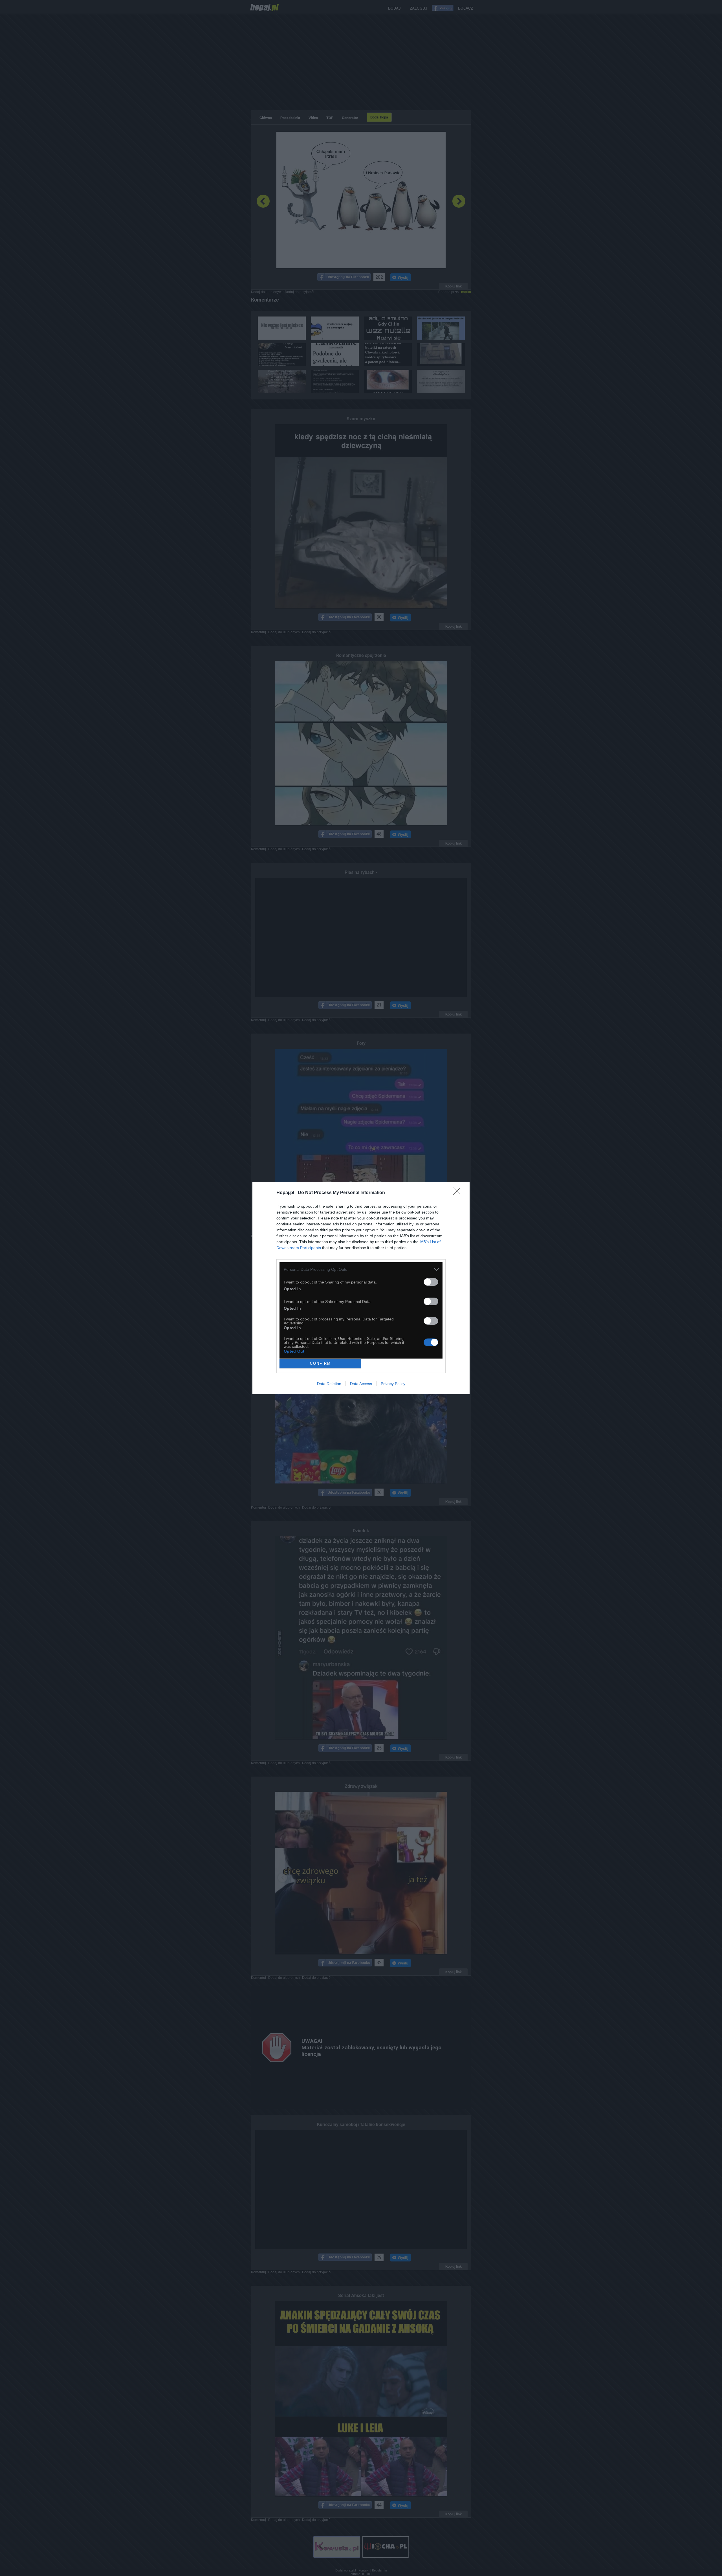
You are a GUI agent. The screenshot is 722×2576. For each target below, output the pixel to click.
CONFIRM (320, 1363)
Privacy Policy (393, 1384)
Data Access (361, 1384)
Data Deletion (329, 1384)
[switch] (431, 1282)
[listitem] (361, 1270)
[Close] (459, 1193)
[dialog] (361, 1288)
